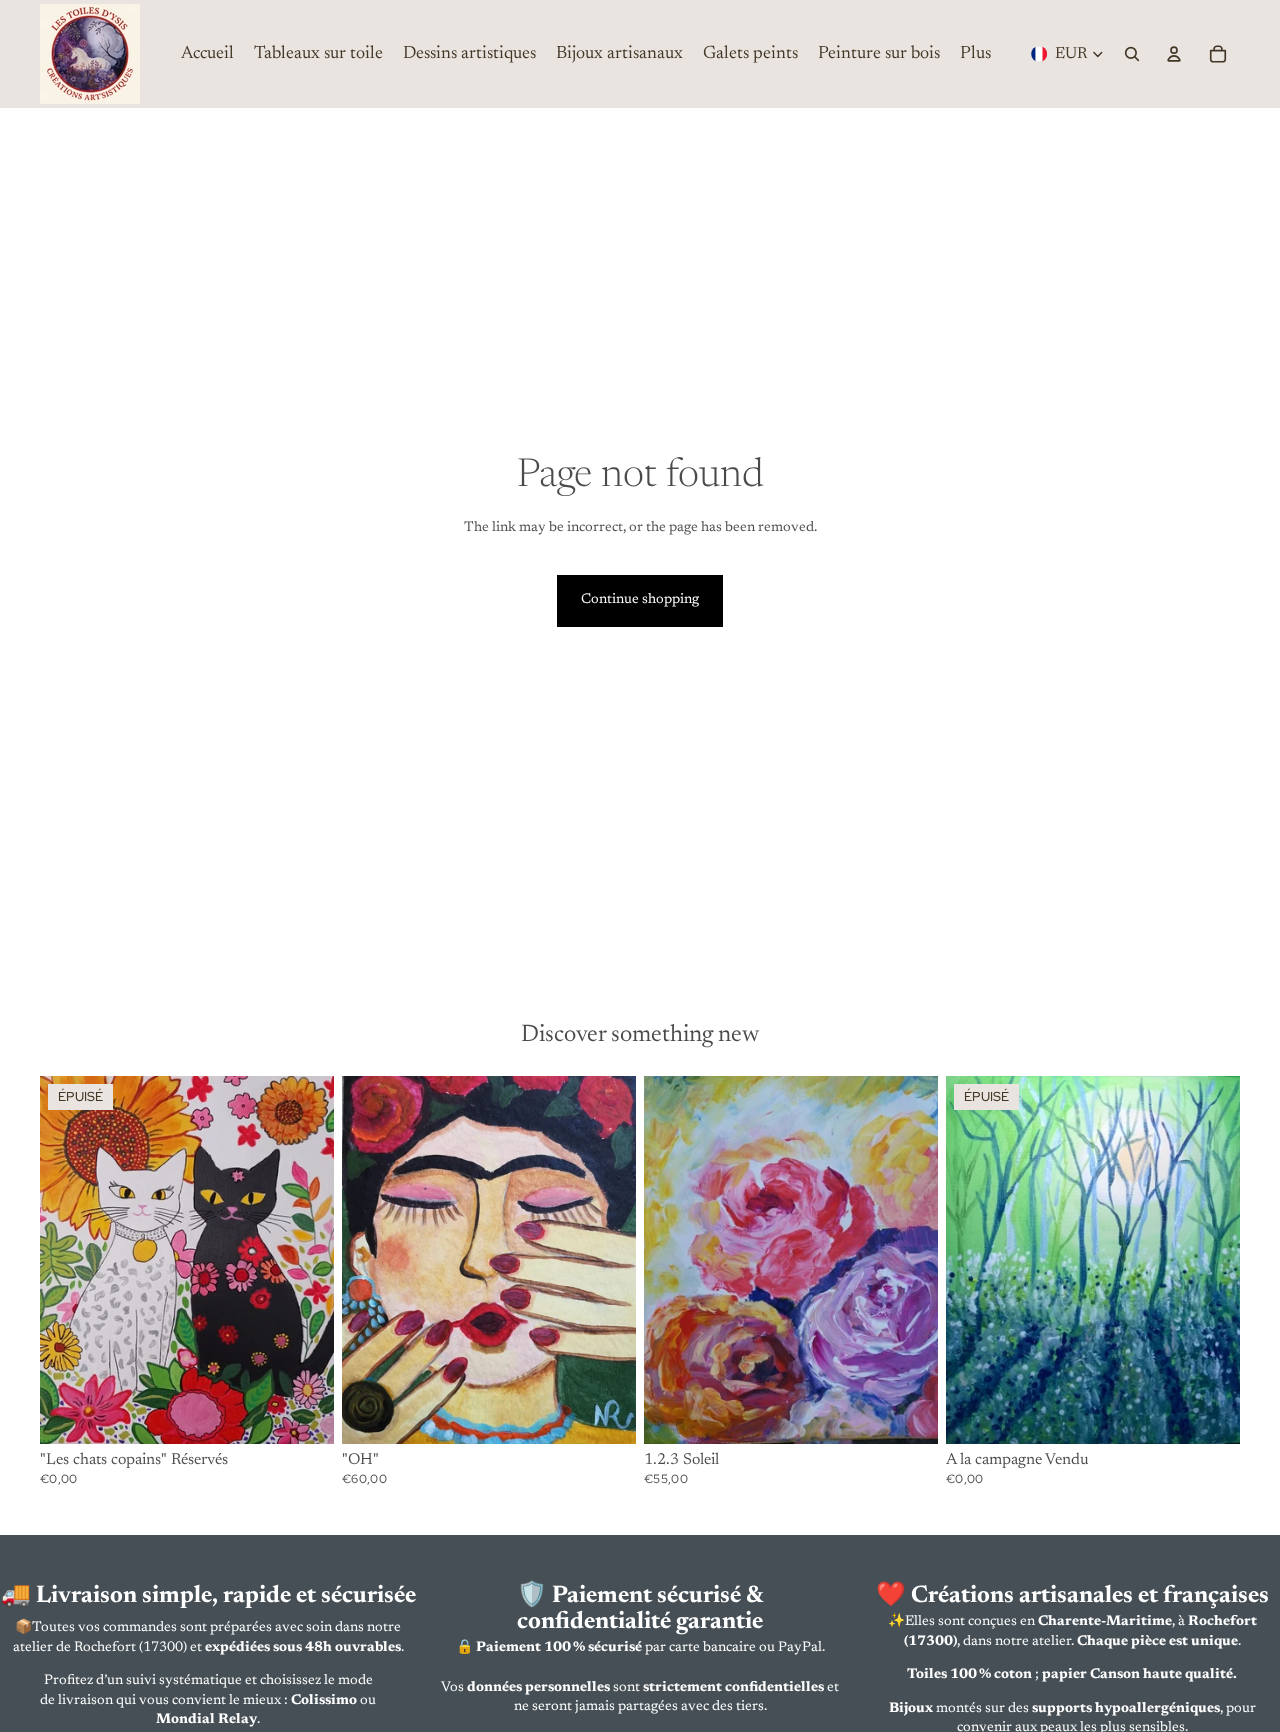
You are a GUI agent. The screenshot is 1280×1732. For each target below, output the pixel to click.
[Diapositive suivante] (304, 1260)
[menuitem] (975, 54)
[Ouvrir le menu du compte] (1174, 54)
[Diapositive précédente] (70, 1260)
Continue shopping (640, 600)
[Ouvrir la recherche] (1132, 54)
